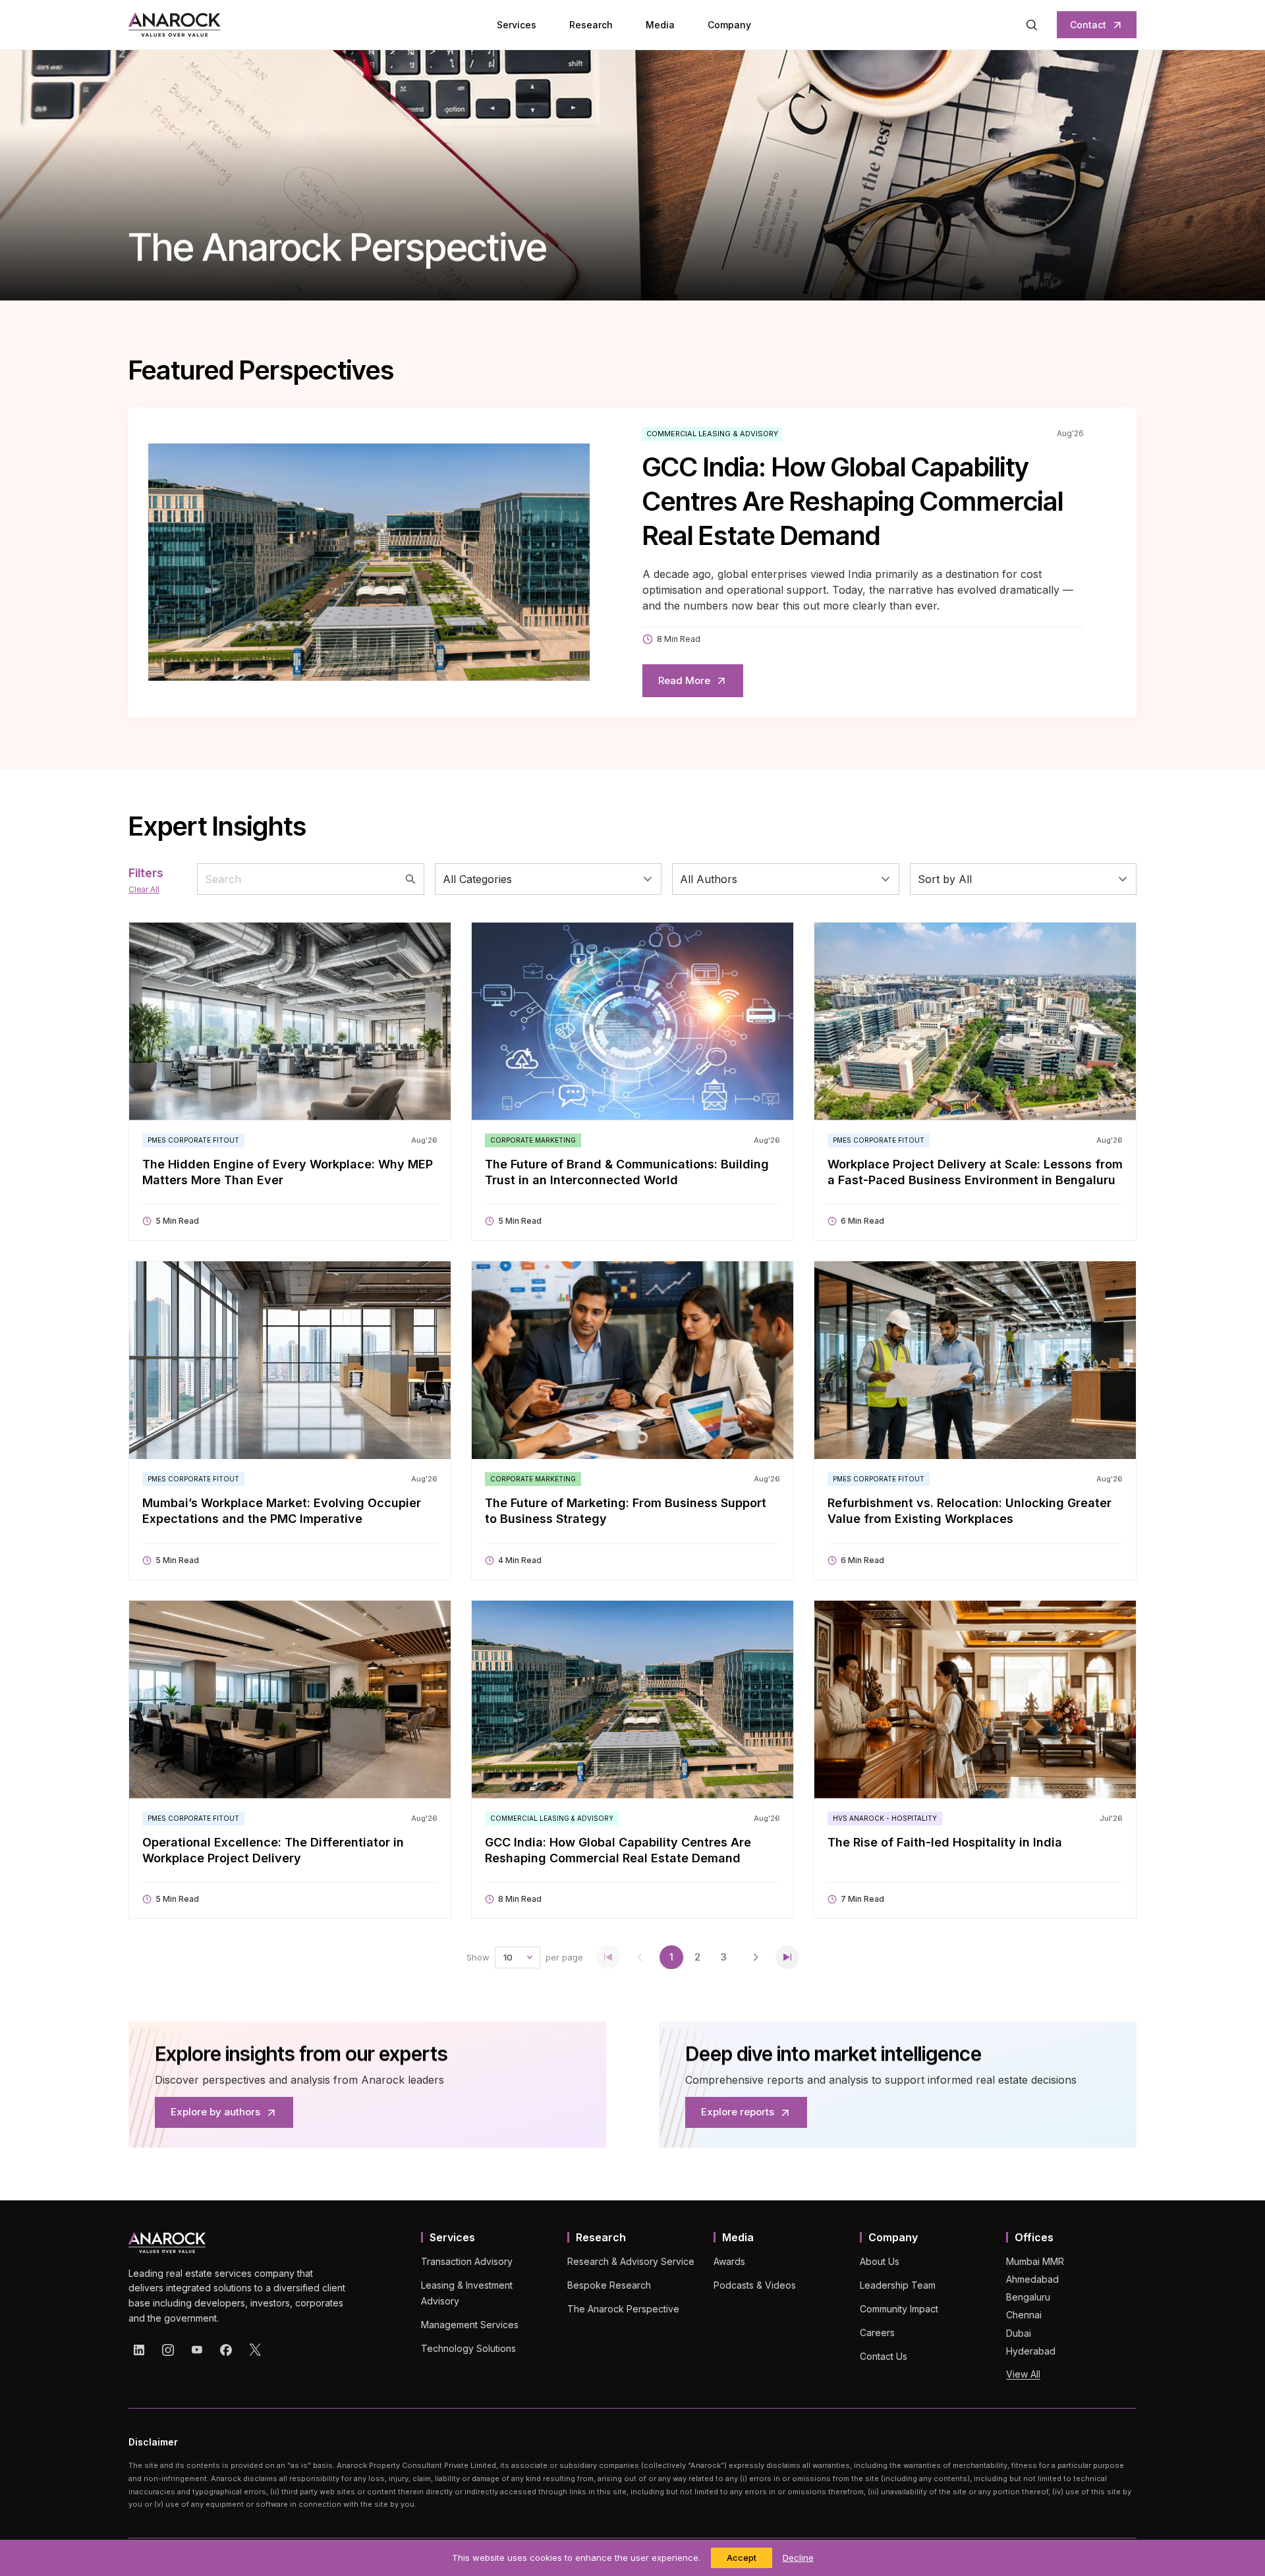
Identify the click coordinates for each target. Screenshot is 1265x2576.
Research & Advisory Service (631, 2261)
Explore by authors (215, 2112)
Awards (729, 2261)
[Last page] (787, 1957)
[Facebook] (226, 2350)
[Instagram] (168, 2350)
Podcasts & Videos (755, 2285)
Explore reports (738, 2112)
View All (1023, 2374)
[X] (255, 2350)
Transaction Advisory (467, 2261)
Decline (798, 2558)
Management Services (470, 2325)
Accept (742, 2558)
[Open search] (1032, 25)
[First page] (608, 1957)
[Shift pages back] (640, 1957)
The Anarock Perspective (623, 2309)
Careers (877, 2333)
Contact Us (884, 2356)
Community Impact (899, 2309)
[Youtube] (197, 2350)
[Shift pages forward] (756, 1957)
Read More (684, 680)
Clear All (144, 889)
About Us (880, 2261)
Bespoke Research (609, 2285)
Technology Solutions (468, 2348)
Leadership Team (898, 2285)
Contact (1088, 25)
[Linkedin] (139, 2350)
